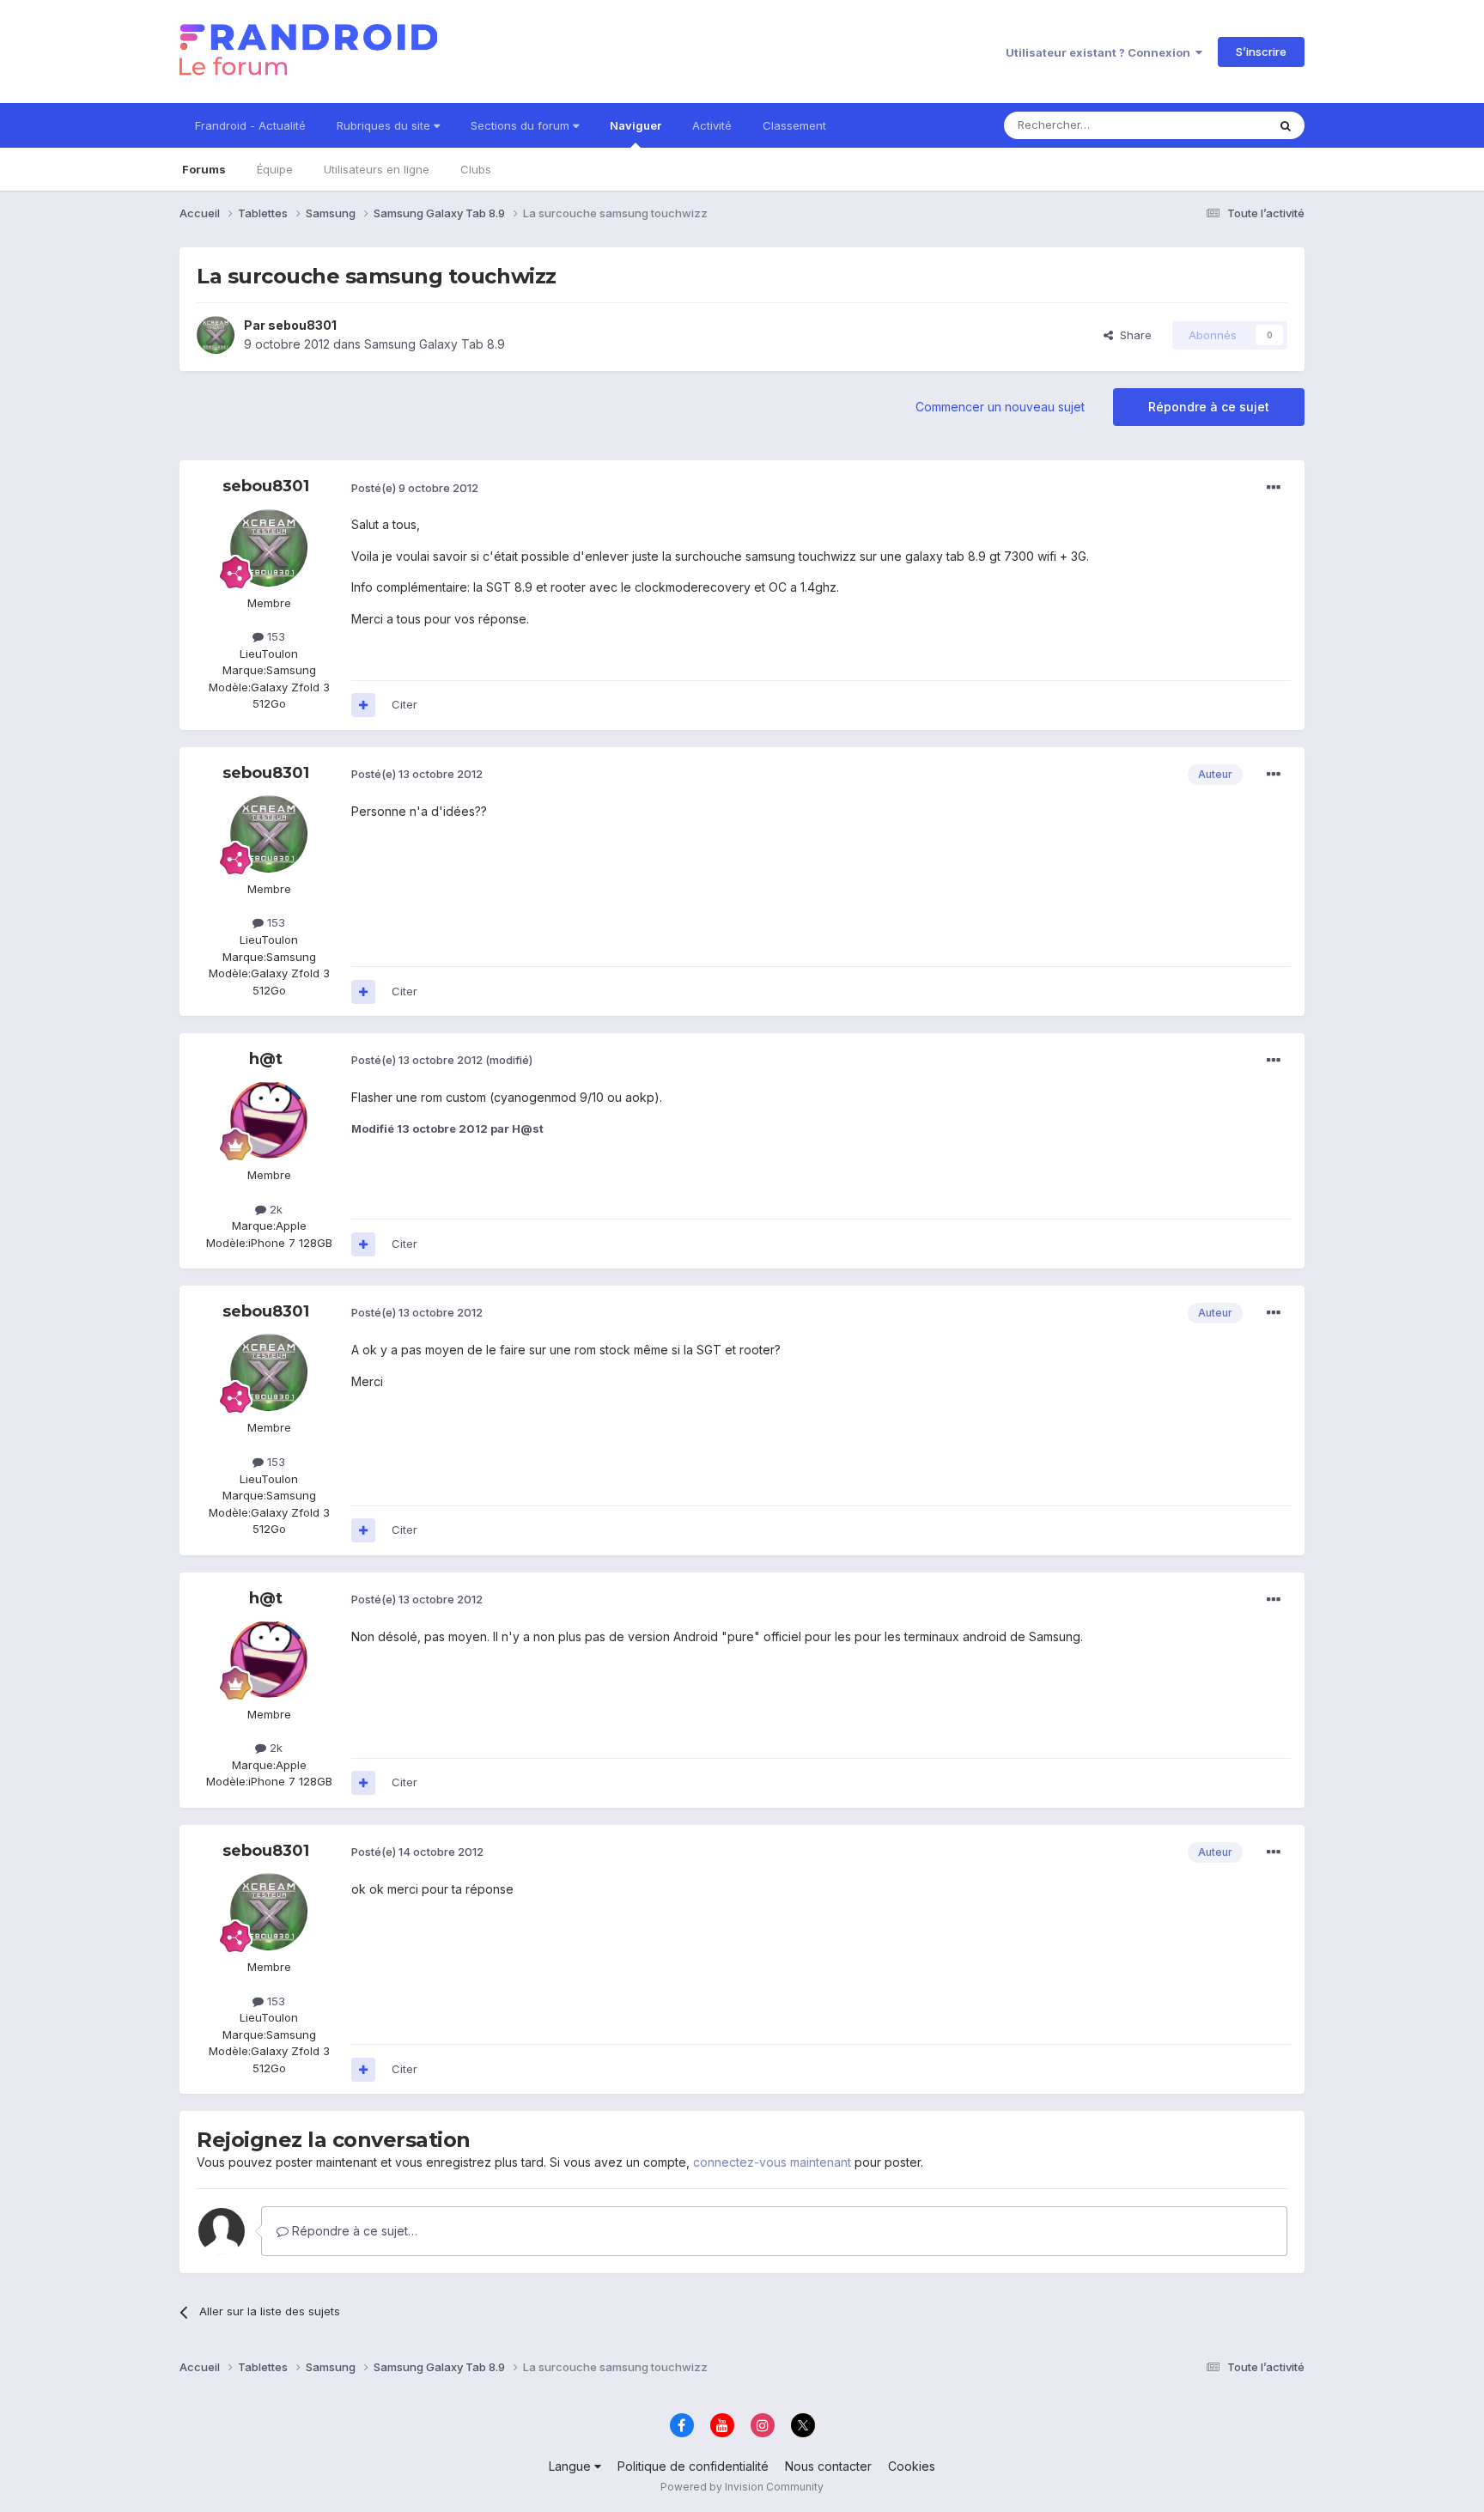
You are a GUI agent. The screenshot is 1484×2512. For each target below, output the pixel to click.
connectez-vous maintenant (772, 2162)
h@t (266, 1059)
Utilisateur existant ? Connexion (1101, 52)
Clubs (476, 169)
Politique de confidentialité (693, 2466)
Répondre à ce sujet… (353, 2231)
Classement (794, 125)
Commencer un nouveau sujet (1000, 407)
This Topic (1216, 125)
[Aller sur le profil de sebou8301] (216, 335)
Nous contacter (828, 2466)
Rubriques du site (385, 125)
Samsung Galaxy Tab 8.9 (435, 344)
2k (274, 1209)
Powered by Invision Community (742, 2487)
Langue (572, 2466)
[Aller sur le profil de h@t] (269, 1120)
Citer (404, 704)
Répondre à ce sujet (1209, 407)
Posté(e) (415, 488)
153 (274, 636)
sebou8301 (302, 325)
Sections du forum (522, 125)
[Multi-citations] (363, 705)
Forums (204, 169)
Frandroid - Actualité (250, 125)
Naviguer (636, 125)
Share (1132, 335)
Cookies (912, 2466)
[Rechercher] (1286, 125)
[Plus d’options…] (1274, 488)
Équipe (275, 169)
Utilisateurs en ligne (377, 169)
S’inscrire (1261, 52)
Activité (712, 125)
